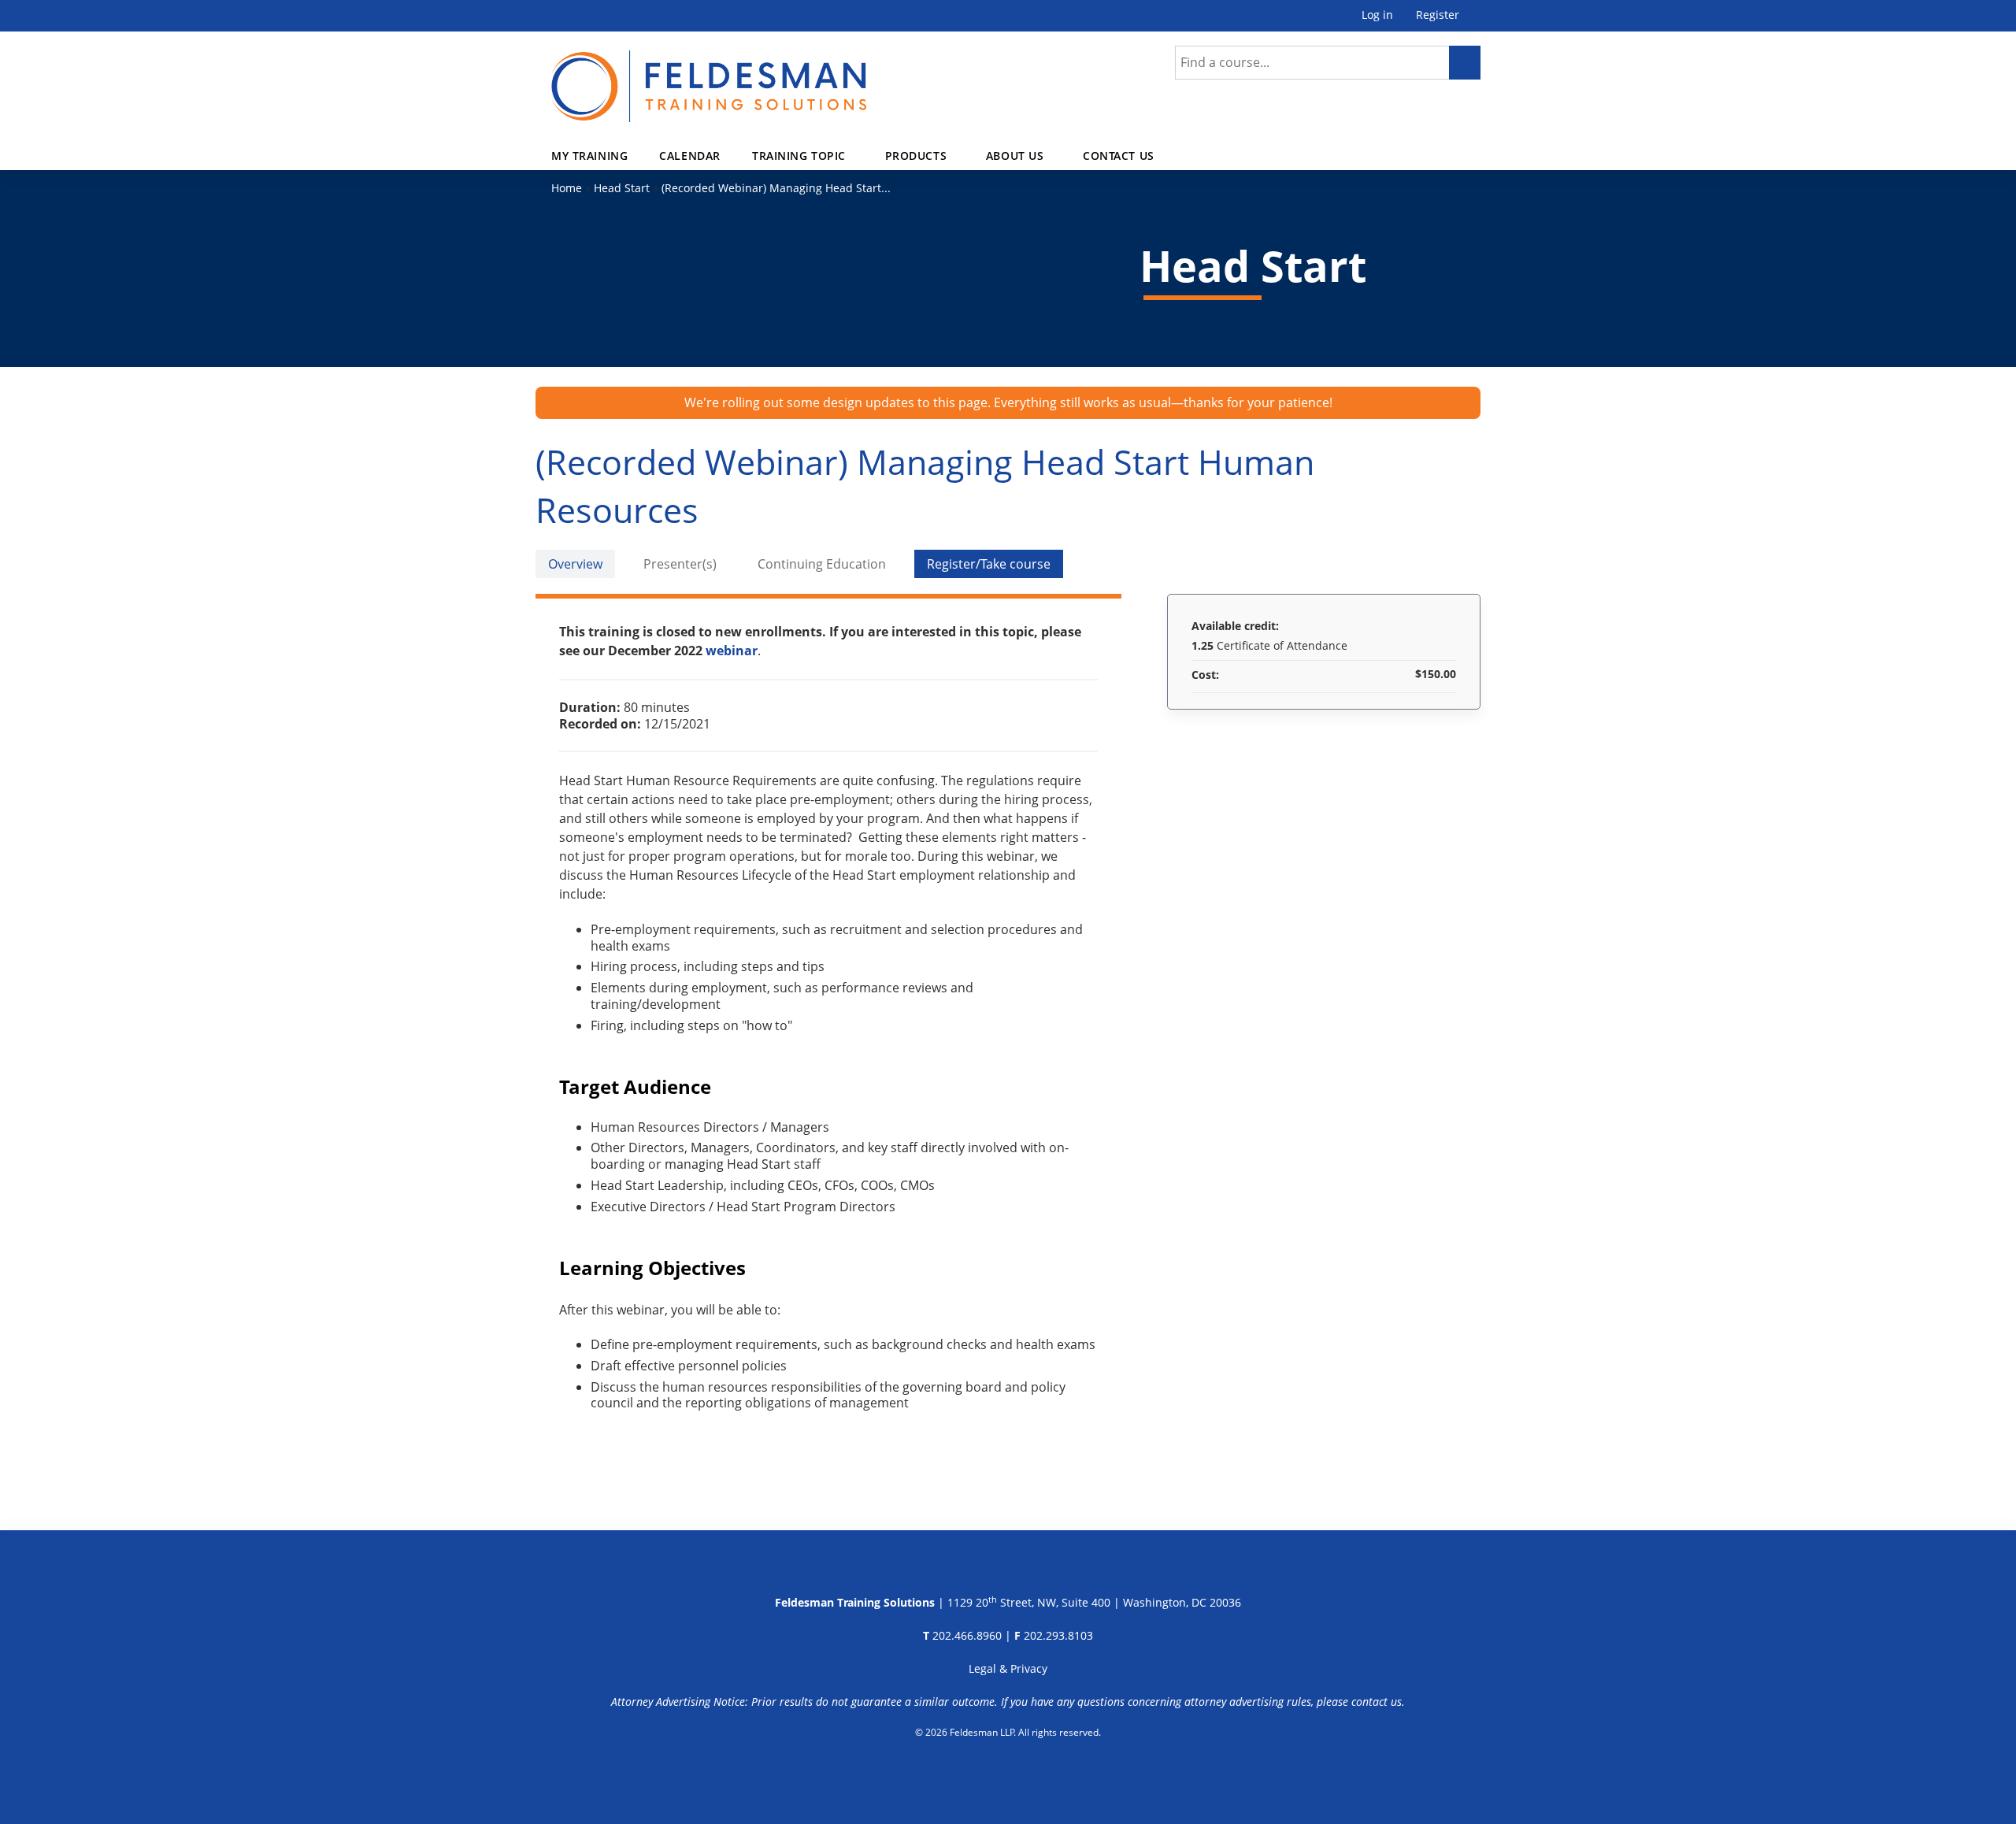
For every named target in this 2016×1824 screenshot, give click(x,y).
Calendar (690, 156)
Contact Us (1119, 156)
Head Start (622, 188)
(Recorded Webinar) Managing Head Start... (776, 188)
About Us (1015, 156)
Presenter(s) (680, 564)
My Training (589, 156)
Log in (1377, 15)
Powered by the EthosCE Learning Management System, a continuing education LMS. (1008, 1773)
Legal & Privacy (1008, 1668)
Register (1438, 15)
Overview (575, 564)
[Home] (709, 77)
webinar (732, 651)
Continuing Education (822, 564)
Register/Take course (989, 564)
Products (916, 156)
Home (567, 188)
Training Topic (799, 156)
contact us (1377, 1702)
